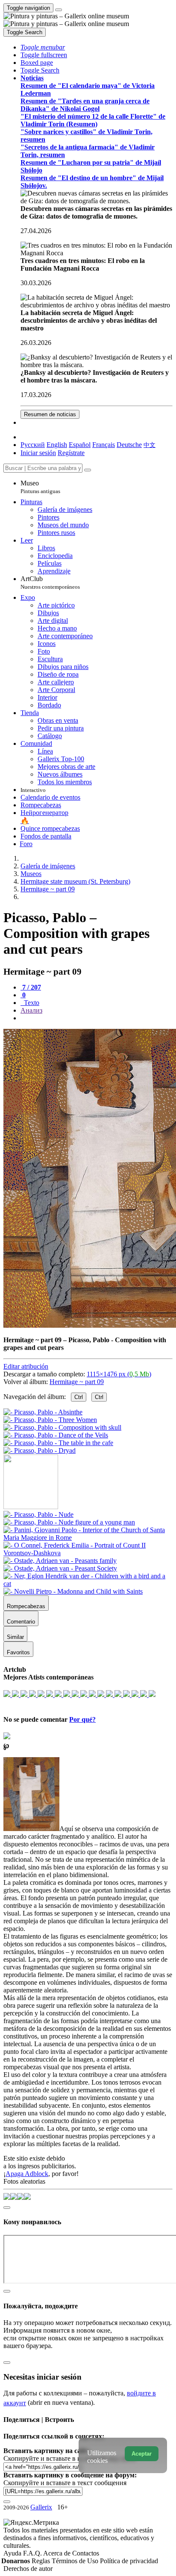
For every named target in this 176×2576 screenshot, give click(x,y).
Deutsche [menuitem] (129, 445)
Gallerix (41, 2507)
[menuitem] (150, 445)
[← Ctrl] (40, 1450)
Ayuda (13, 2553)
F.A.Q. (33, 2553)
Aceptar (142, 2454)
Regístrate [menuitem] (71, 453)
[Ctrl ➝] (38, 1514)
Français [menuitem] (104, 445)
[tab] (31, 987)
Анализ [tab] (31, 1010)
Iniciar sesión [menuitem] (38, 453)
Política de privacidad (129, 2561)
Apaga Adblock (27, 2174)
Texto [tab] (31, 1003)
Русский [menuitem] (33, 445)
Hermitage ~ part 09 (77, 1382)
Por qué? (82, 1719)
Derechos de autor (28, 2569)
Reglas (42, 2561)
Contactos (86, 2553)
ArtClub (50, 583)
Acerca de (58, 2553)
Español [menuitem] (80, 445)
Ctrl (79, 1397)
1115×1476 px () (119, 1374)
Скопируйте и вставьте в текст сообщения (65, 2483)
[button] (43, 47)
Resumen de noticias (50, 414)
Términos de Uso (76, 2561)
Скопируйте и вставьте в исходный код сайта (69, 2458)
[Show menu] (59, 10)
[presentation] (97, 1018)
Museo (40, 487)
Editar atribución (26, 1366)
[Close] (88, 470)
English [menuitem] (57, 445)
